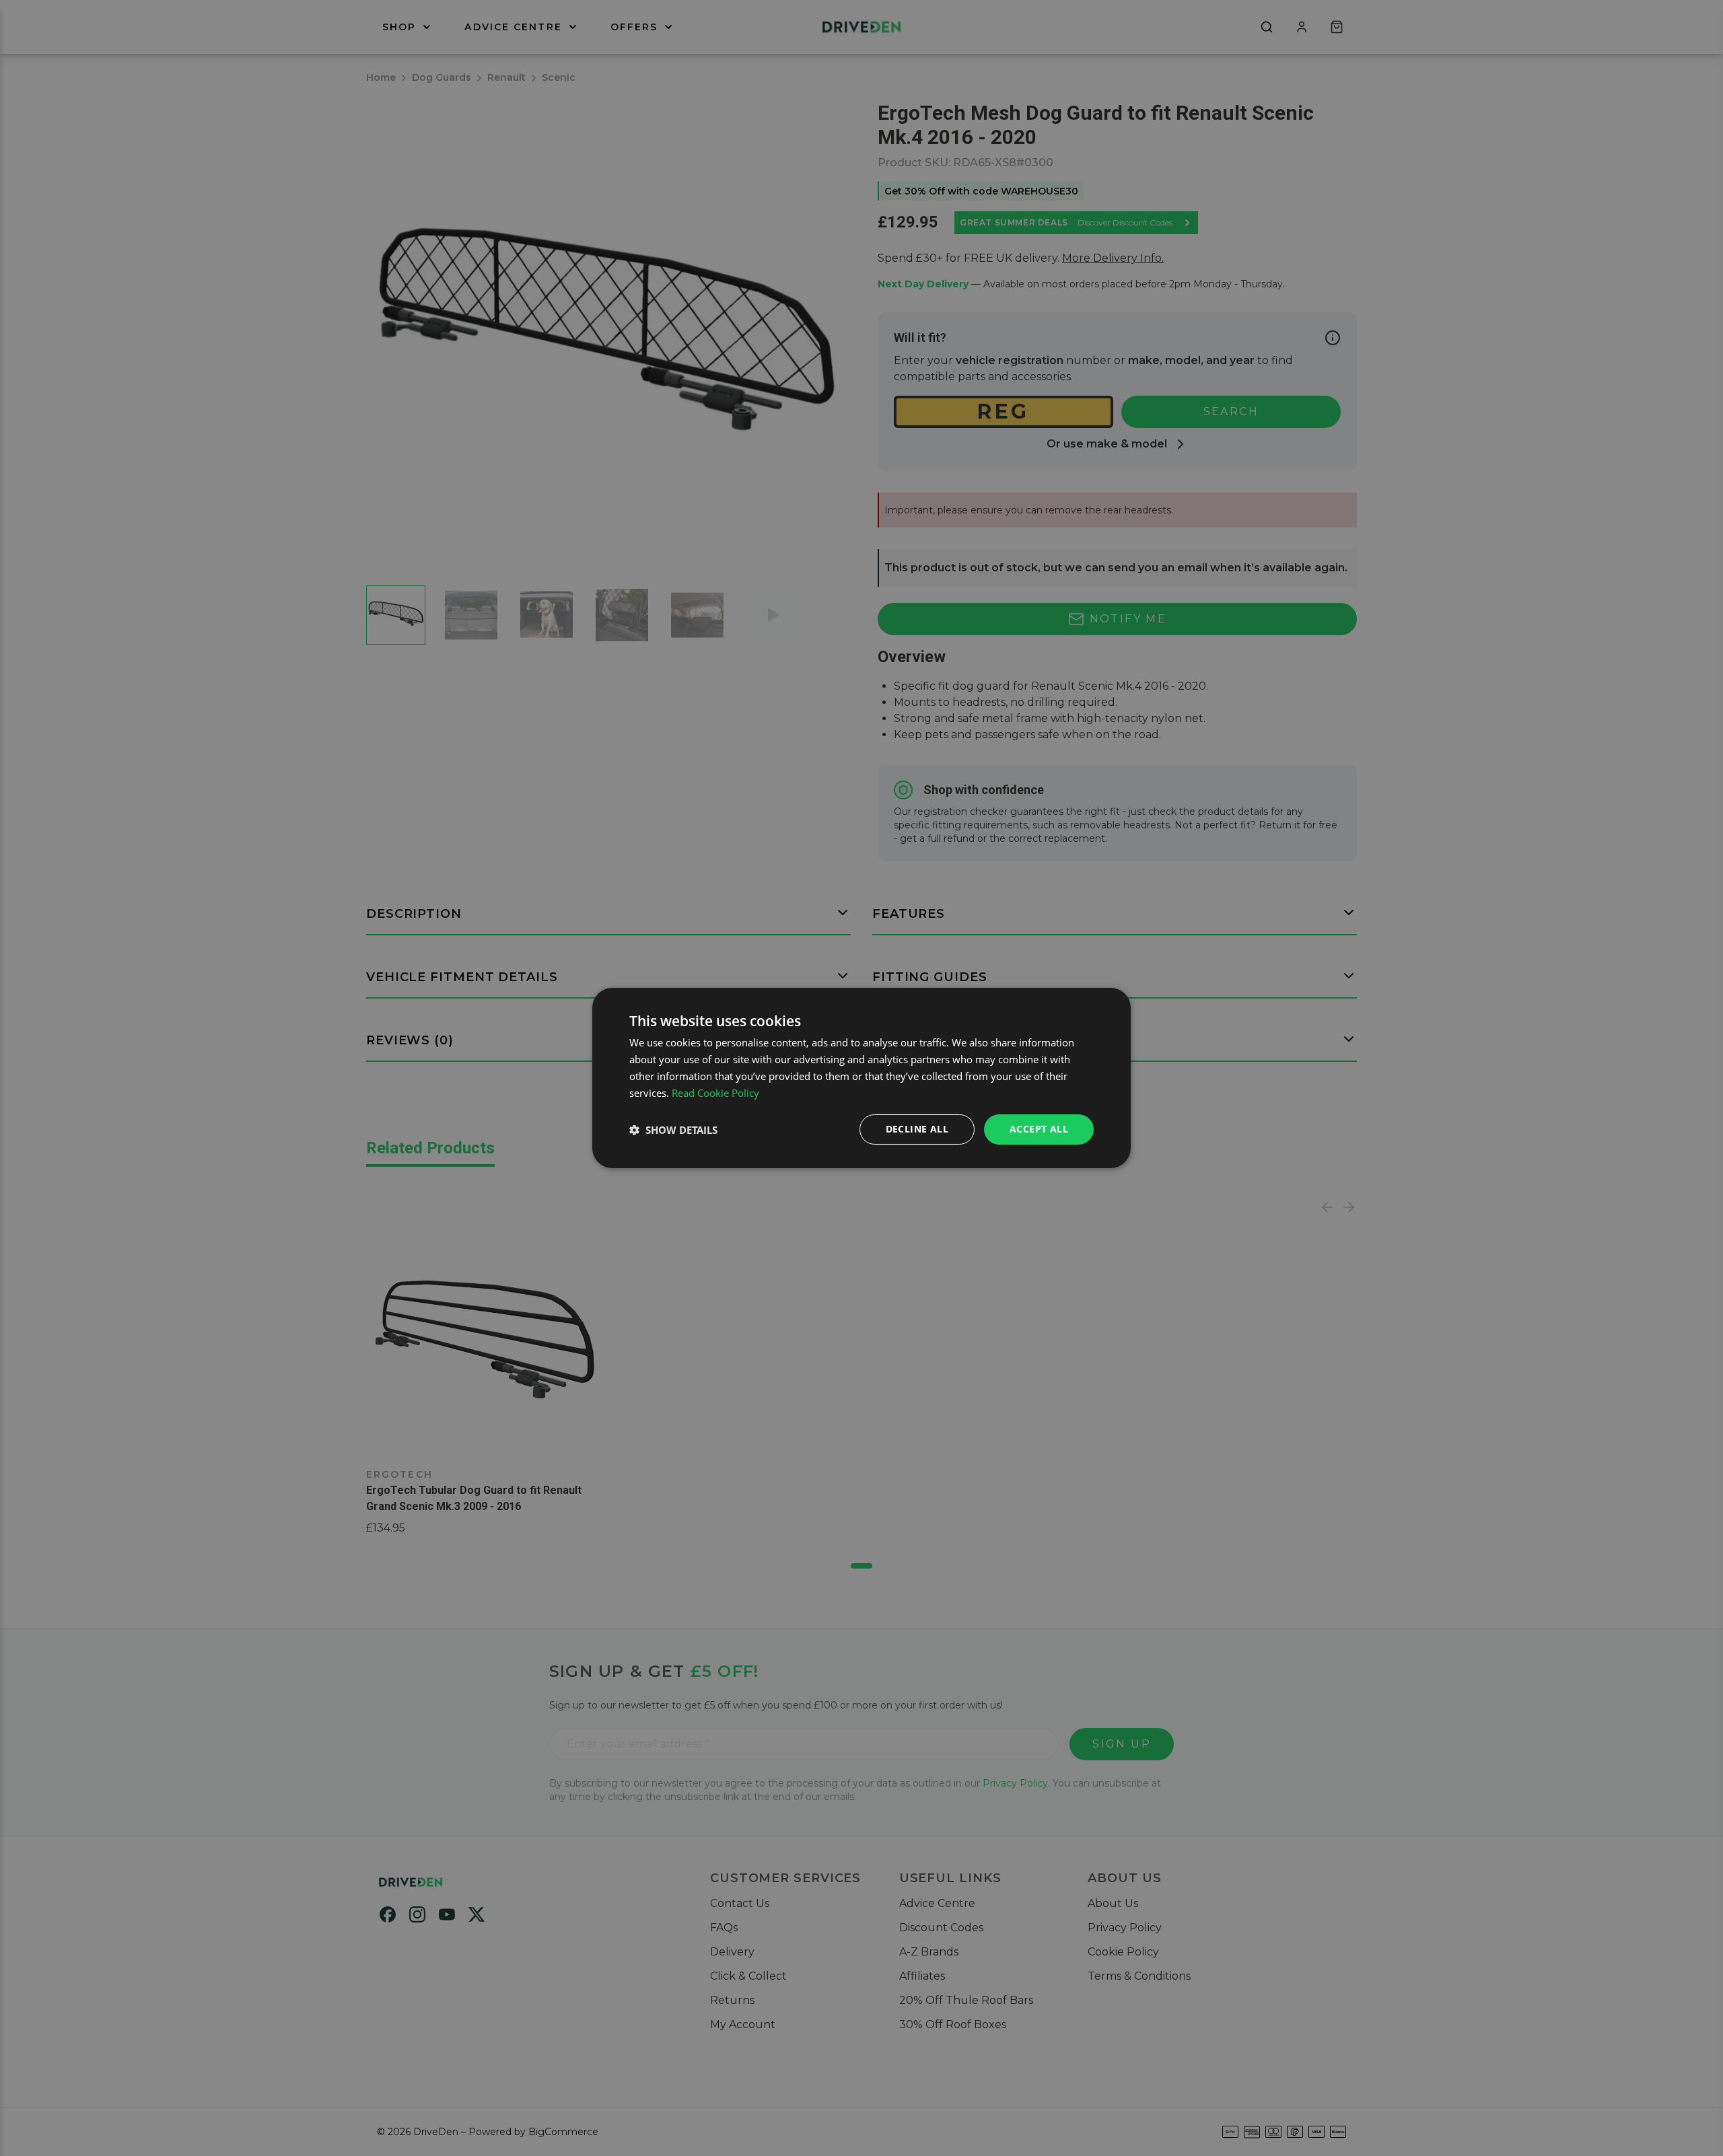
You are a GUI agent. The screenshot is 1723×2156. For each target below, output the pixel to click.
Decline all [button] (917, 1129)
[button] (673, 1130)
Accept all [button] (1039, 1129)
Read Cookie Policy (715, 1093)
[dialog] (861, 1078)
